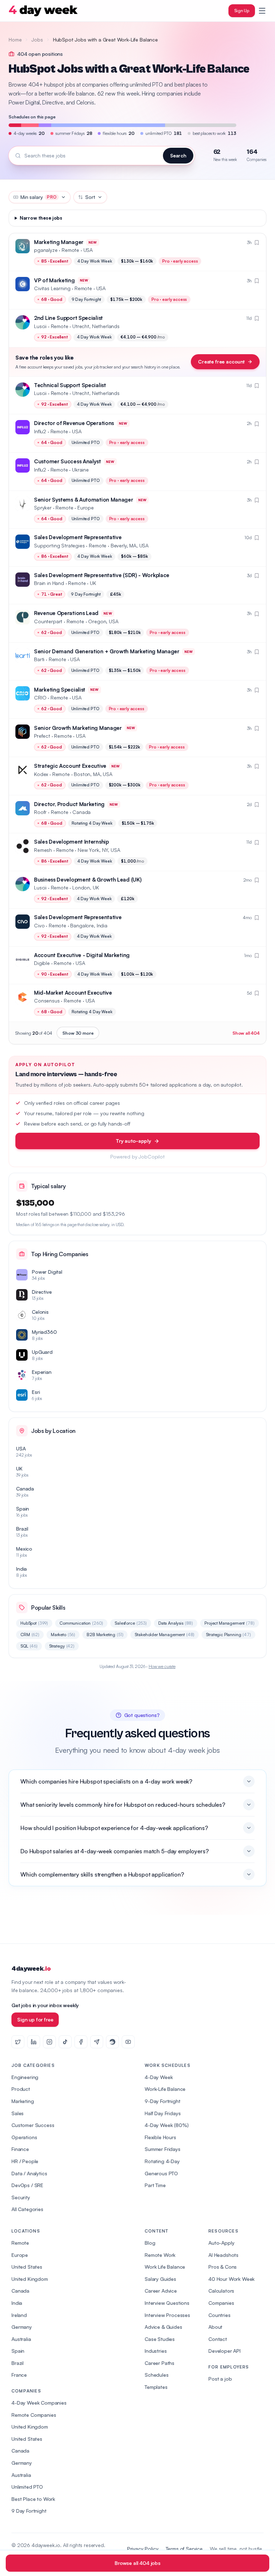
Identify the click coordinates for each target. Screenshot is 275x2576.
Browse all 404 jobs (137, 2563)
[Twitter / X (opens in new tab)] (18, 2042)
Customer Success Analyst (67, 461)
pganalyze (46, 250)
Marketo (63, 1635)
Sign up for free (35, 2019)
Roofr (40, 812)
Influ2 (40, 431)
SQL (29, 1646)
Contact (218, 2339)
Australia (21, 2339)
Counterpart (48, 621)
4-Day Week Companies (39, 2403)
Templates (156, 2387)
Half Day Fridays (163, 2113)
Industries (156, 2351)
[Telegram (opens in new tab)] (97, 2042)
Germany (22, 2327)
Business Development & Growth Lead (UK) (88, 880)
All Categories (27, 2209)
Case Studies (160, 2339)
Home (15, 40)
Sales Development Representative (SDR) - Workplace (102, 575)
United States (27, 2267)
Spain (18, 2351)
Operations (24, 2137)
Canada (20, 2291)
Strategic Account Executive (70, 766)
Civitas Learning (52, 288)
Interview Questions (167, 2303)
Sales (18, 2113)
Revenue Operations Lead (66, 613)
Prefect (42, 736)
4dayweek (31, 1969)
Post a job (220, 2379)
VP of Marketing (54, 280)
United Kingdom (30, 2279)
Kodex (41, 774)
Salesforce (131, 1623)
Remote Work (160, 2255)
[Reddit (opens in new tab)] (112, 2042)
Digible (42, 963)
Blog (150, 2243)
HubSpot (34, 1623)
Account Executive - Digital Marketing (82, 955)
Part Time (155, 2185)
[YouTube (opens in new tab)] (128, 2042)
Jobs (37, 40)
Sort (90, 197)
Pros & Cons (223, 2267)
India (17, 2303)
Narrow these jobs (41, 218)
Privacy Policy (143, 2549)
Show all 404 (246, 1033)
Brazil (18, 2363)
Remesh (43, 850)
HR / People (25, 2161)
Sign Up (242, 11)
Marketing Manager (59, 242)
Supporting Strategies (59, 545)
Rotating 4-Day (162, 2161)
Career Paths (160, 2363)
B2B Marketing (105, 1635)
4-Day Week (159, 2077)
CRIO (40, 697)
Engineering (25, 2077)
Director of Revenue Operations (74, 423)
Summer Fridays (163, 2149)
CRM (30, 1635)
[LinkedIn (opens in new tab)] (34, 2042)
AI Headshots (223, 2255)
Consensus (47, 1001)
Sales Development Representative (78, 537)
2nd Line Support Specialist (68, 318)
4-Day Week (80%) (167, 2125)
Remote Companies (34, 2415)
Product (21, 2089)
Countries (219, 2315)
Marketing (23, 2101)
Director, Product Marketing (69, 804)
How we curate (162, 1666)
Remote (20, 2243)
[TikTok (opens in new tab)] (65, 2042)
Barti (39, 659)
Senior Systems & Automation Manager (84, 500)
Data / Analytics (29, 2173)
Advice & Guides (163, 2327)
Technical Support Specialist (70, 385)
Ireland (19, 2315)
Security (21, 2197)
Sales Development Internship (71, 842)
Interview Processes (167, 2315)
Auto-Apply (221, 2243)
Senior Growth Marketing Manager (78, 728)
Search (178, 155)
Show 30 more (78, 1033)
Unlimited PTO (27, 2487)
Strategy (62, 1646)
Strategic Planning (228, 1635)
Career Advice (161, 2291)
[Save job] (257, 243)
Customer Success (33, 2125)
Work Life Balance (165, 2267)
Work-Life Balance (165, 2089)
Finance (20, 2149)
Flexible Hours (160, 2137)
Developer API (225, 2351)
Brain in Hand (49, 583)
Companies (221, 2303)
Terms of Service (184, 2549)
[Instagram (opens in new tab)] (49, 2042)
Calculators (221, 2291)
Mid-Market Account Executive (73, 993)
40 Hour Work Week (231, 2279)
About (215, 2327)
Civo (39, 925)
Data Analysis (176, 1623)
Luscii (40, 326)
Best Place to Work (33, 2499)
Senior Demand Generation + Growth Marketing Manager (107, 651)
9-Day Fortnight (163, 2101)
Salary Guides (160, 2279)
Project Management (230, 1623)
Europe (20, 2255)
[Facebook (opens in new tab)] (81, 2042)
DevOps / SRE (27, 2185)
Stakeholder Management (165, 1635)
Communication (81, 1623)
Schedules (157, 2375)
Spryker (43, 508)
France (19, 2375)
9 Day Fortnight (29, 2511)
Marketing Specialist (60, 690)
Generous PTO (161, 2173)
